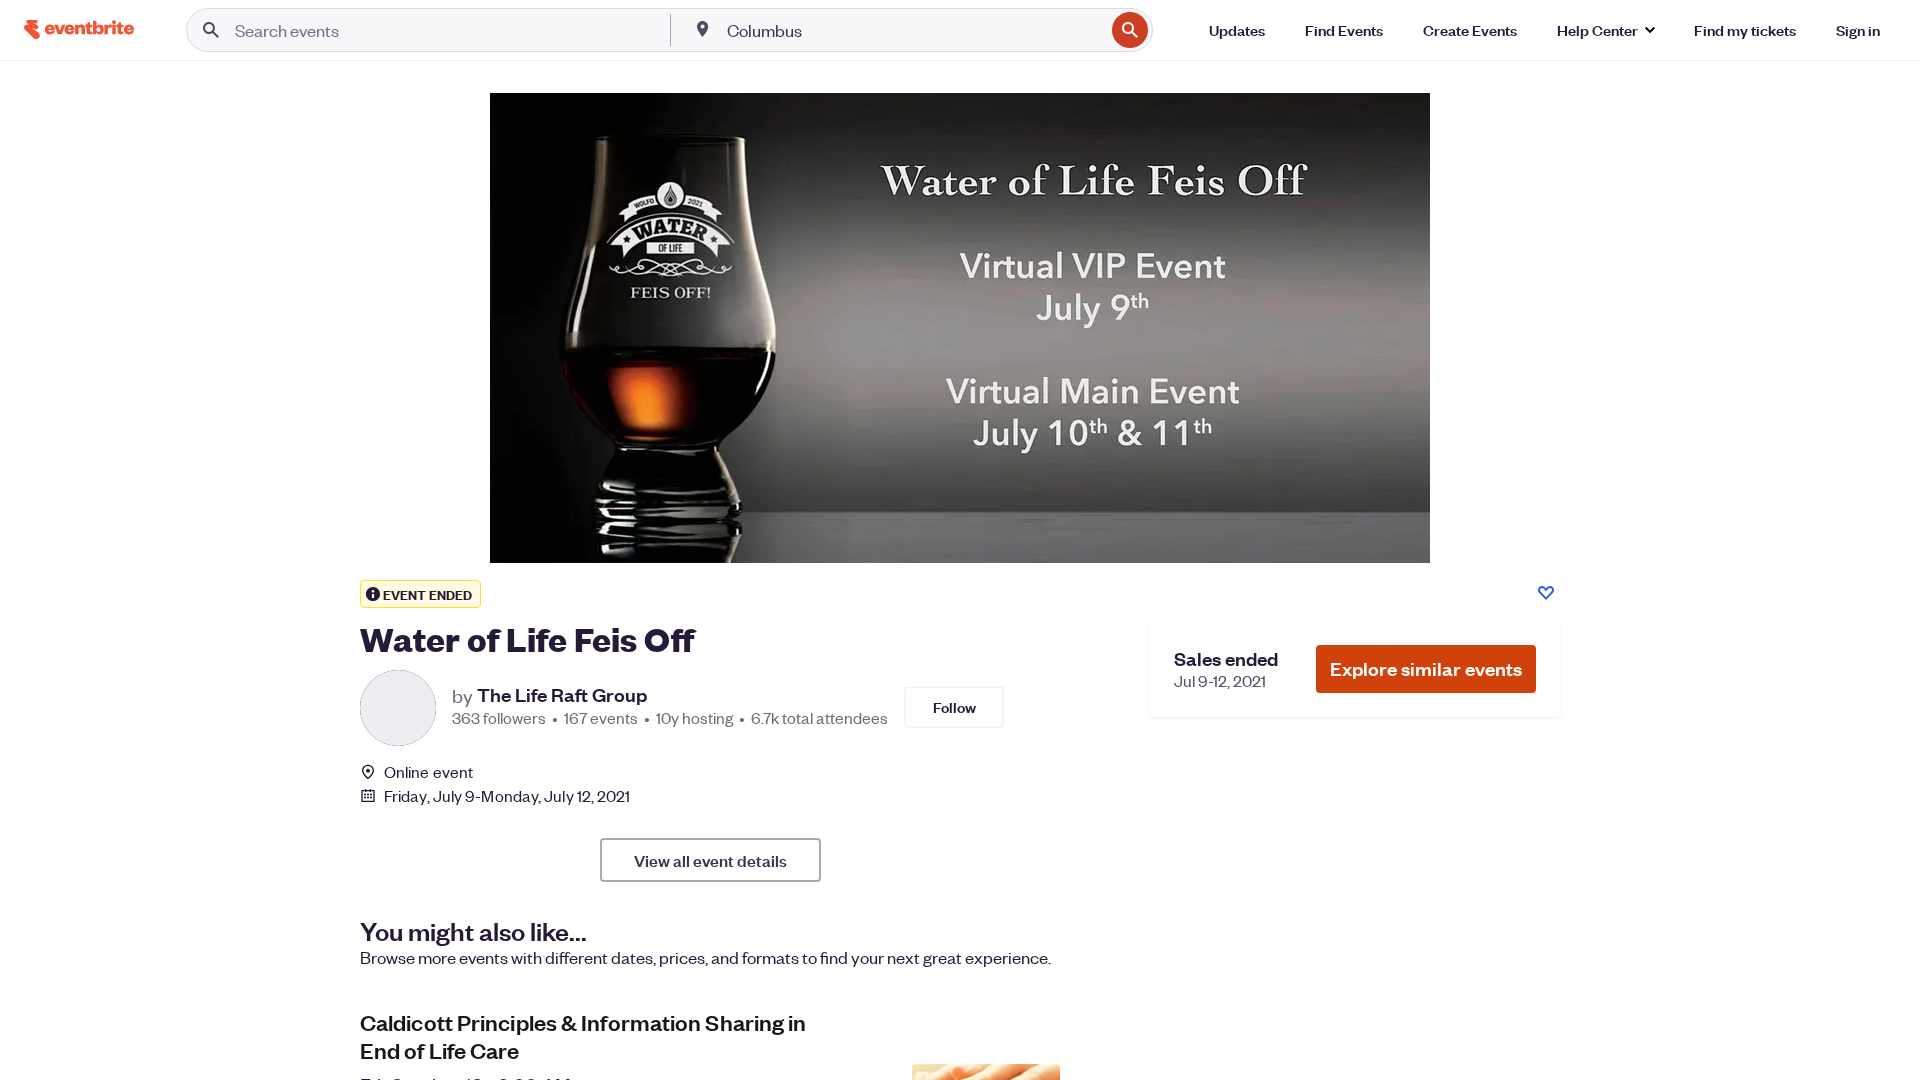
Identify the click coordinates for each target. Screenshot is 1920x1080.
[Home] (79, 29)
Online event (428, 772)
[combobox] (914, 30)
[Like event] (1546, 593)
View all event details (710, 860)
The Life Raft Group (562, 695)
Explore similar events (1426, 668)
